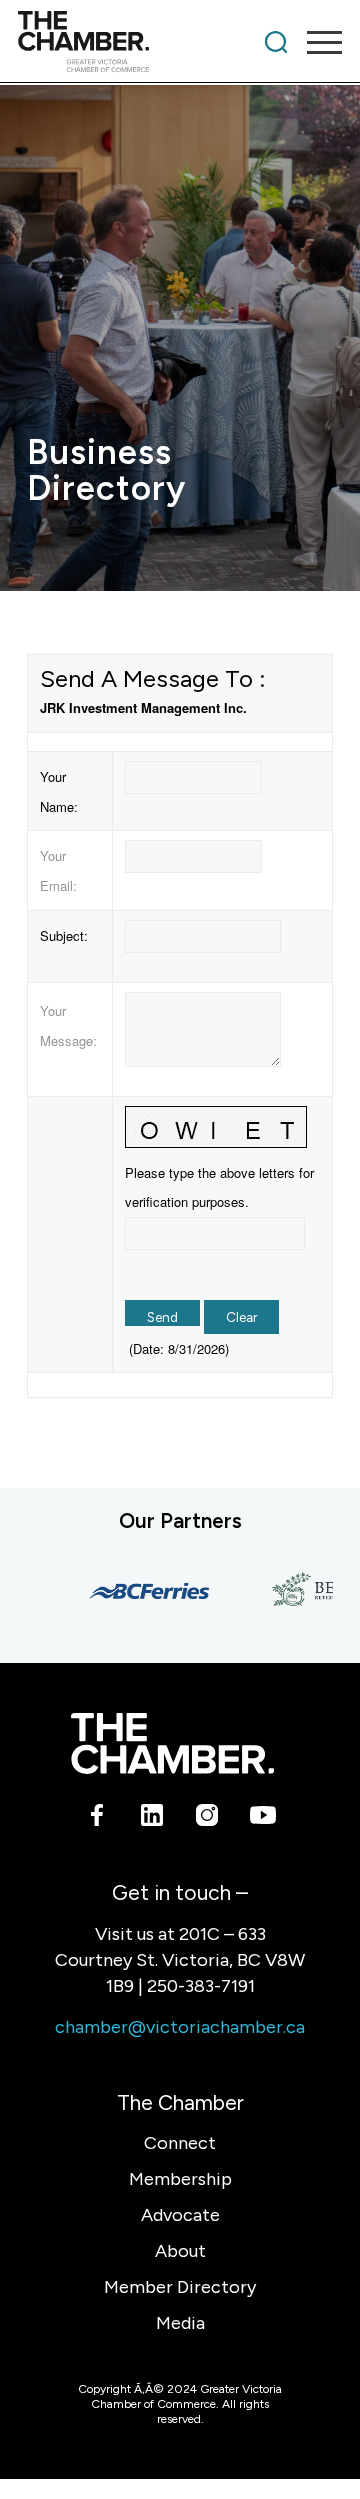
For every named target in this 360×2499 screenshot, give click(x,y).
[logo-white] (172, 1744)
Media (180, 2323)
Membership (180, 2179)
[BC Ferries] (140, 1591)
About (180, 2251)
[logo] (147, 42)
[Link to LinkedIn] (152, 1819)
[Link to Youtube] (262, 1819)
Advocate (180, 2215)
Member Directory (180, 2287)
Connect (180, 2143)
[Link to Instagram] (207, 1819)
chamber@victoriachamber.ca (180, 2027)
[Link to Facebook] (97, 1819)
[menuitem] (276, 42)
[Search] (276, 42)
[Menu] (314, 42)
